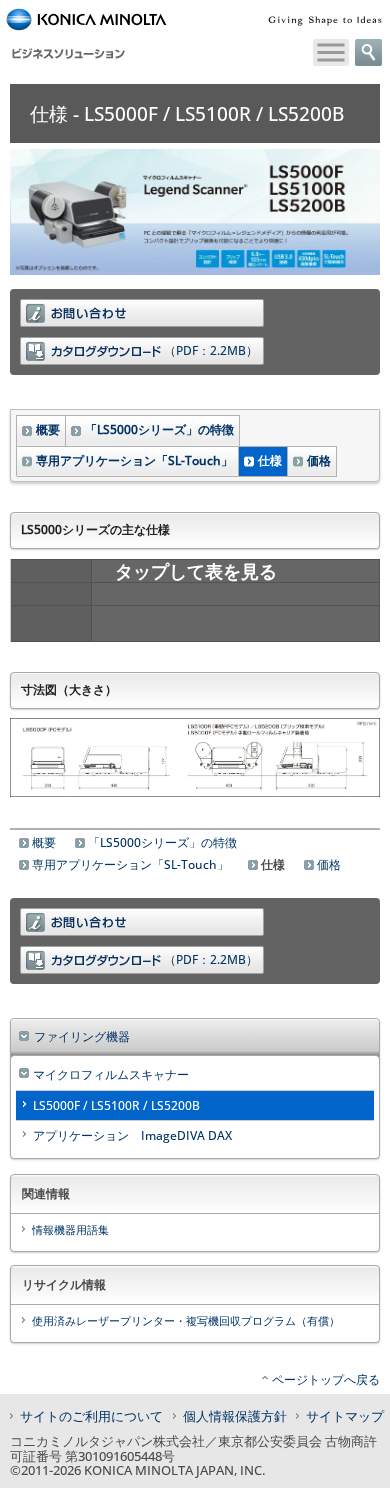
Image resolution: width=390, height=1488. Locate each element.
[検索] (368, 52)
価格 (319, 460)
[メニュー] (331, 52)
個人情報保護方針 (235, 1416)
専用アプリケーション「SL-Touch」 (134, 460)
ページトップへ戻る (326, 1379)
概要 (48, 429)
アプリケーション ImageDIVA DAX (132, 1135)
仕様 (270, 460)
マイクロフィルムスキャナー (111, 1074)
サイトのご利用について (91, 1416)
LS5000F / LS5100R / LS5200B (116, 1105)
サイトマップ (345, 1416)
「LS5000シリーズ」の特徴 (159, 429)
